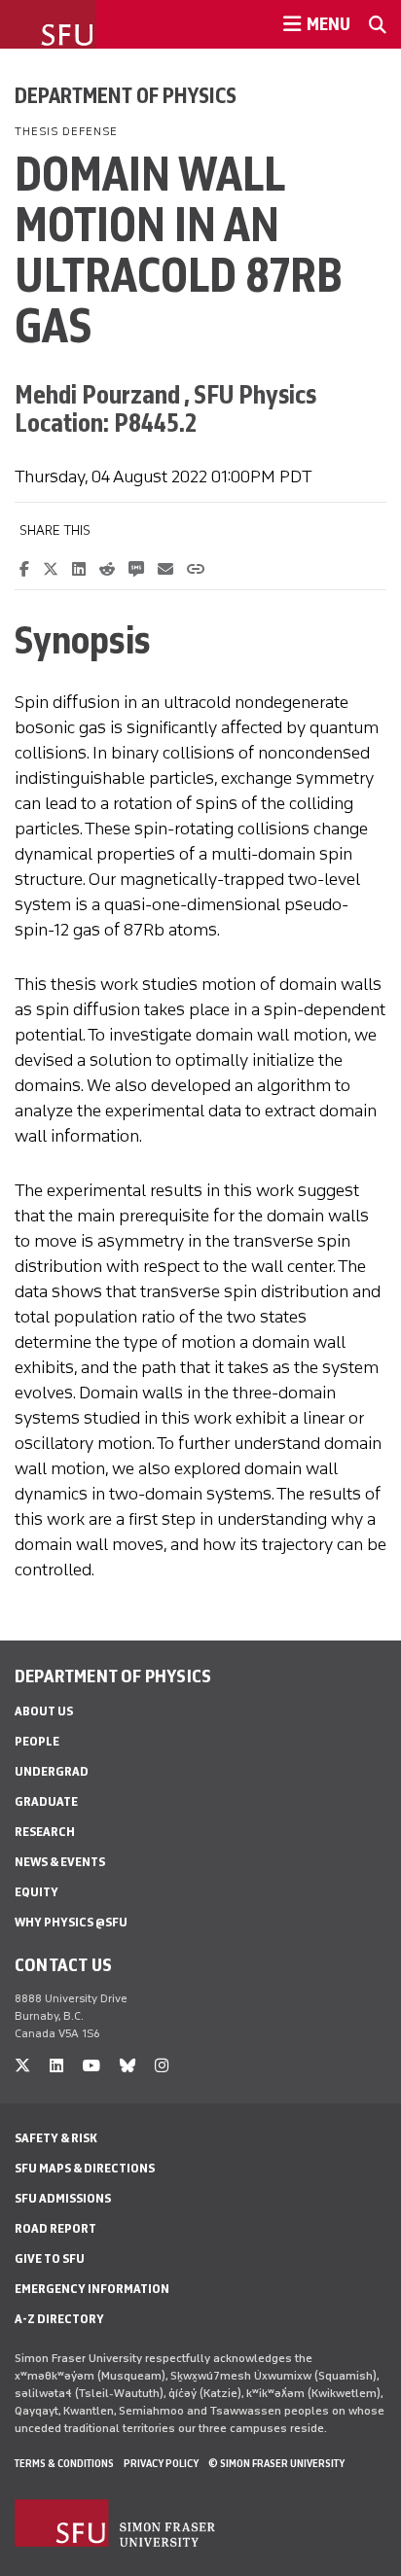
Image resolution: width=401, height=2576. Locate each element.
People (37, 1741)
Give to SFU (50, 2258)
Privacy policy (161, 2463)
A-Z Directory (59, 2319)
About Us (44, 1711)
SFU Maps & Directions (85, 2168)
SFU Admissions (63, 2198)
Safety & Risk (56, 2138)
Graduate (46, 1801)
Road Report (55, 2228)
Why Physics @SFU (71, 1922)
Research (45, 1832)
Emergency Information (92, 2289)
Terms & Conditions (64, 2463)
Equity (36, 1892)
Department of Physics (126, 95)
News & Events (60, 1862)
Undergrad (52, 1771)
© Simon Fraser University (276, 2463)
